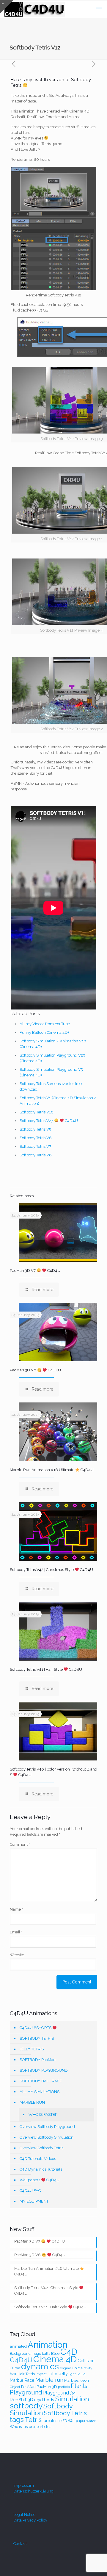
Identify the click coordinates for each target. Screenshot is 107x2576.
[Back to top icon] (95, 2564)
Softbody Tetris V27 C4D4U (49, 1121)
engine (65, 2368)
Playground (26, 2392)
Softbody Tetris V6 (36, 1138)
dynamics (40, 2366)
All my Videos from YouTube (45, 1024)
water (91, 2421)
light (72, 2374)
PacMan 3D (47, 2386)
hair (13, 2374)
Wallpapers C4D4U (40, 2180)
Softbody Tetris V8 (36, 1155)
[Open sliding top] (7, 7)
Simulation (72, 2399)
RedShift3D (22, 2400)
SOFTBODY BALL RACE (41, 2081)
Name (16, 1909)
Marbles (71, 2380)
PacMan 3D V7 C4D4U (35, 1271)
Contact (20, 2544)
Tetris (33, 2420)
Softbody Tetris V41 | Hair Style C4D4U (46, 1669)
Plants (79, 2386)
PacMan (28, 2386)
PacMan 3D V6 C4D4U (35, 1370)
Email (16, 1932)
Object (15, 2387)
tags (17, 2419)
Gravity (87, 2368)
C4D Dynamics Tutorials (41, 2169)
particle (64, 2387)
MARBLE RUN (32, 2102)
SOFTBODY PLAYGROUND (44, 2070)
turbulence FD (55, 2421)
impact (41, 2374)
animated (18, 2346)
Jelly (63, 2374)
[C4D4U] (35, 9)
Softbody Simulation (41, 2409)
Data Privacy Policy (30, 2520)
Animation (48, 2345)
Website (17, 1955)
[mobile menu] (99, 9)
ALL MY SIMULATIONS (40, 2092)
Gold (76, 2368)
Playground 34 (59, 2393)
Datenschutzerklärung (33, 2491)
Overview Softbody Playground (47, 2127)
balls (46, 2353)
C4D (69, 2352)
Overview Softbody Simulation (47, 2137)
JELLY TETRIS (32, 2049)
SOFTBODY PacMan (38, 2060)
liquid (81, 2374)
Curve (15, 2368)
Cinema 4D (55, 2359)
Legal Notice (24, 2515)
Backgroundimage (25, 2353)
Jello (52, 2374)
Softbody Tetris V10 (37, 1112)
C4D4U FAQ (30, 2191)
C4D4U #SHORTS (36, 2028)
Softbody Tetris (65, 2413)
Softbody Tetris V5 (35, 1129)
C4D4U (21, 2360)
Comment (20, 1844)
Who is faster (21, 2427)
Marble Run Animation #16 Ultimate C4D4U (52, 1470)
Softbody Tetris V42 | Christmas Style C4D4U (51, 1570)
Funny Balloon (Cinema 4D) (44, 1032)
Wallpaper (77, 2421)
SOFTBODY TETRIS (37, 2038)
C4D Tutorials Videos (38, 2159)
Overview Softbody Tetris (41, 2148)
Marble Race (22, 2380)
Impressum (24, 2486)
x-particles (42, 2427)
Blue (55, 2353)
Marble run (49, 2380)
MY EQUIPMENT (34, 2201)
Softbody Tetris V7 (35, 1146)
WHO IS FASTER (43, 2114)
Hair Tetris (26, 2374)
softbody (26, 2406)
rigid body (44, 2400)
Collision (86, 2361)
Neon (84, 2380)
